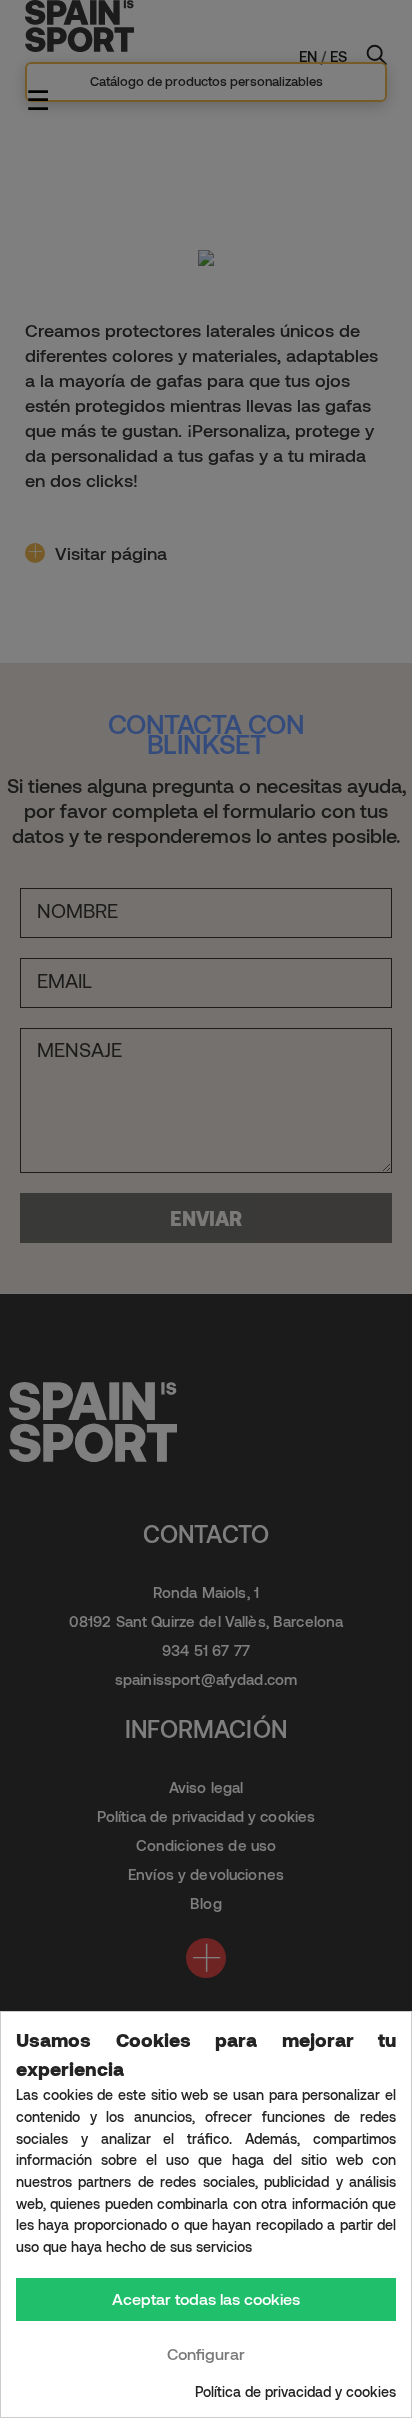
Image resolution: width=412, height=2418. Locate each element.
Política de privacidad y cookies (295, 2391)
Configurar (206, 2353)
